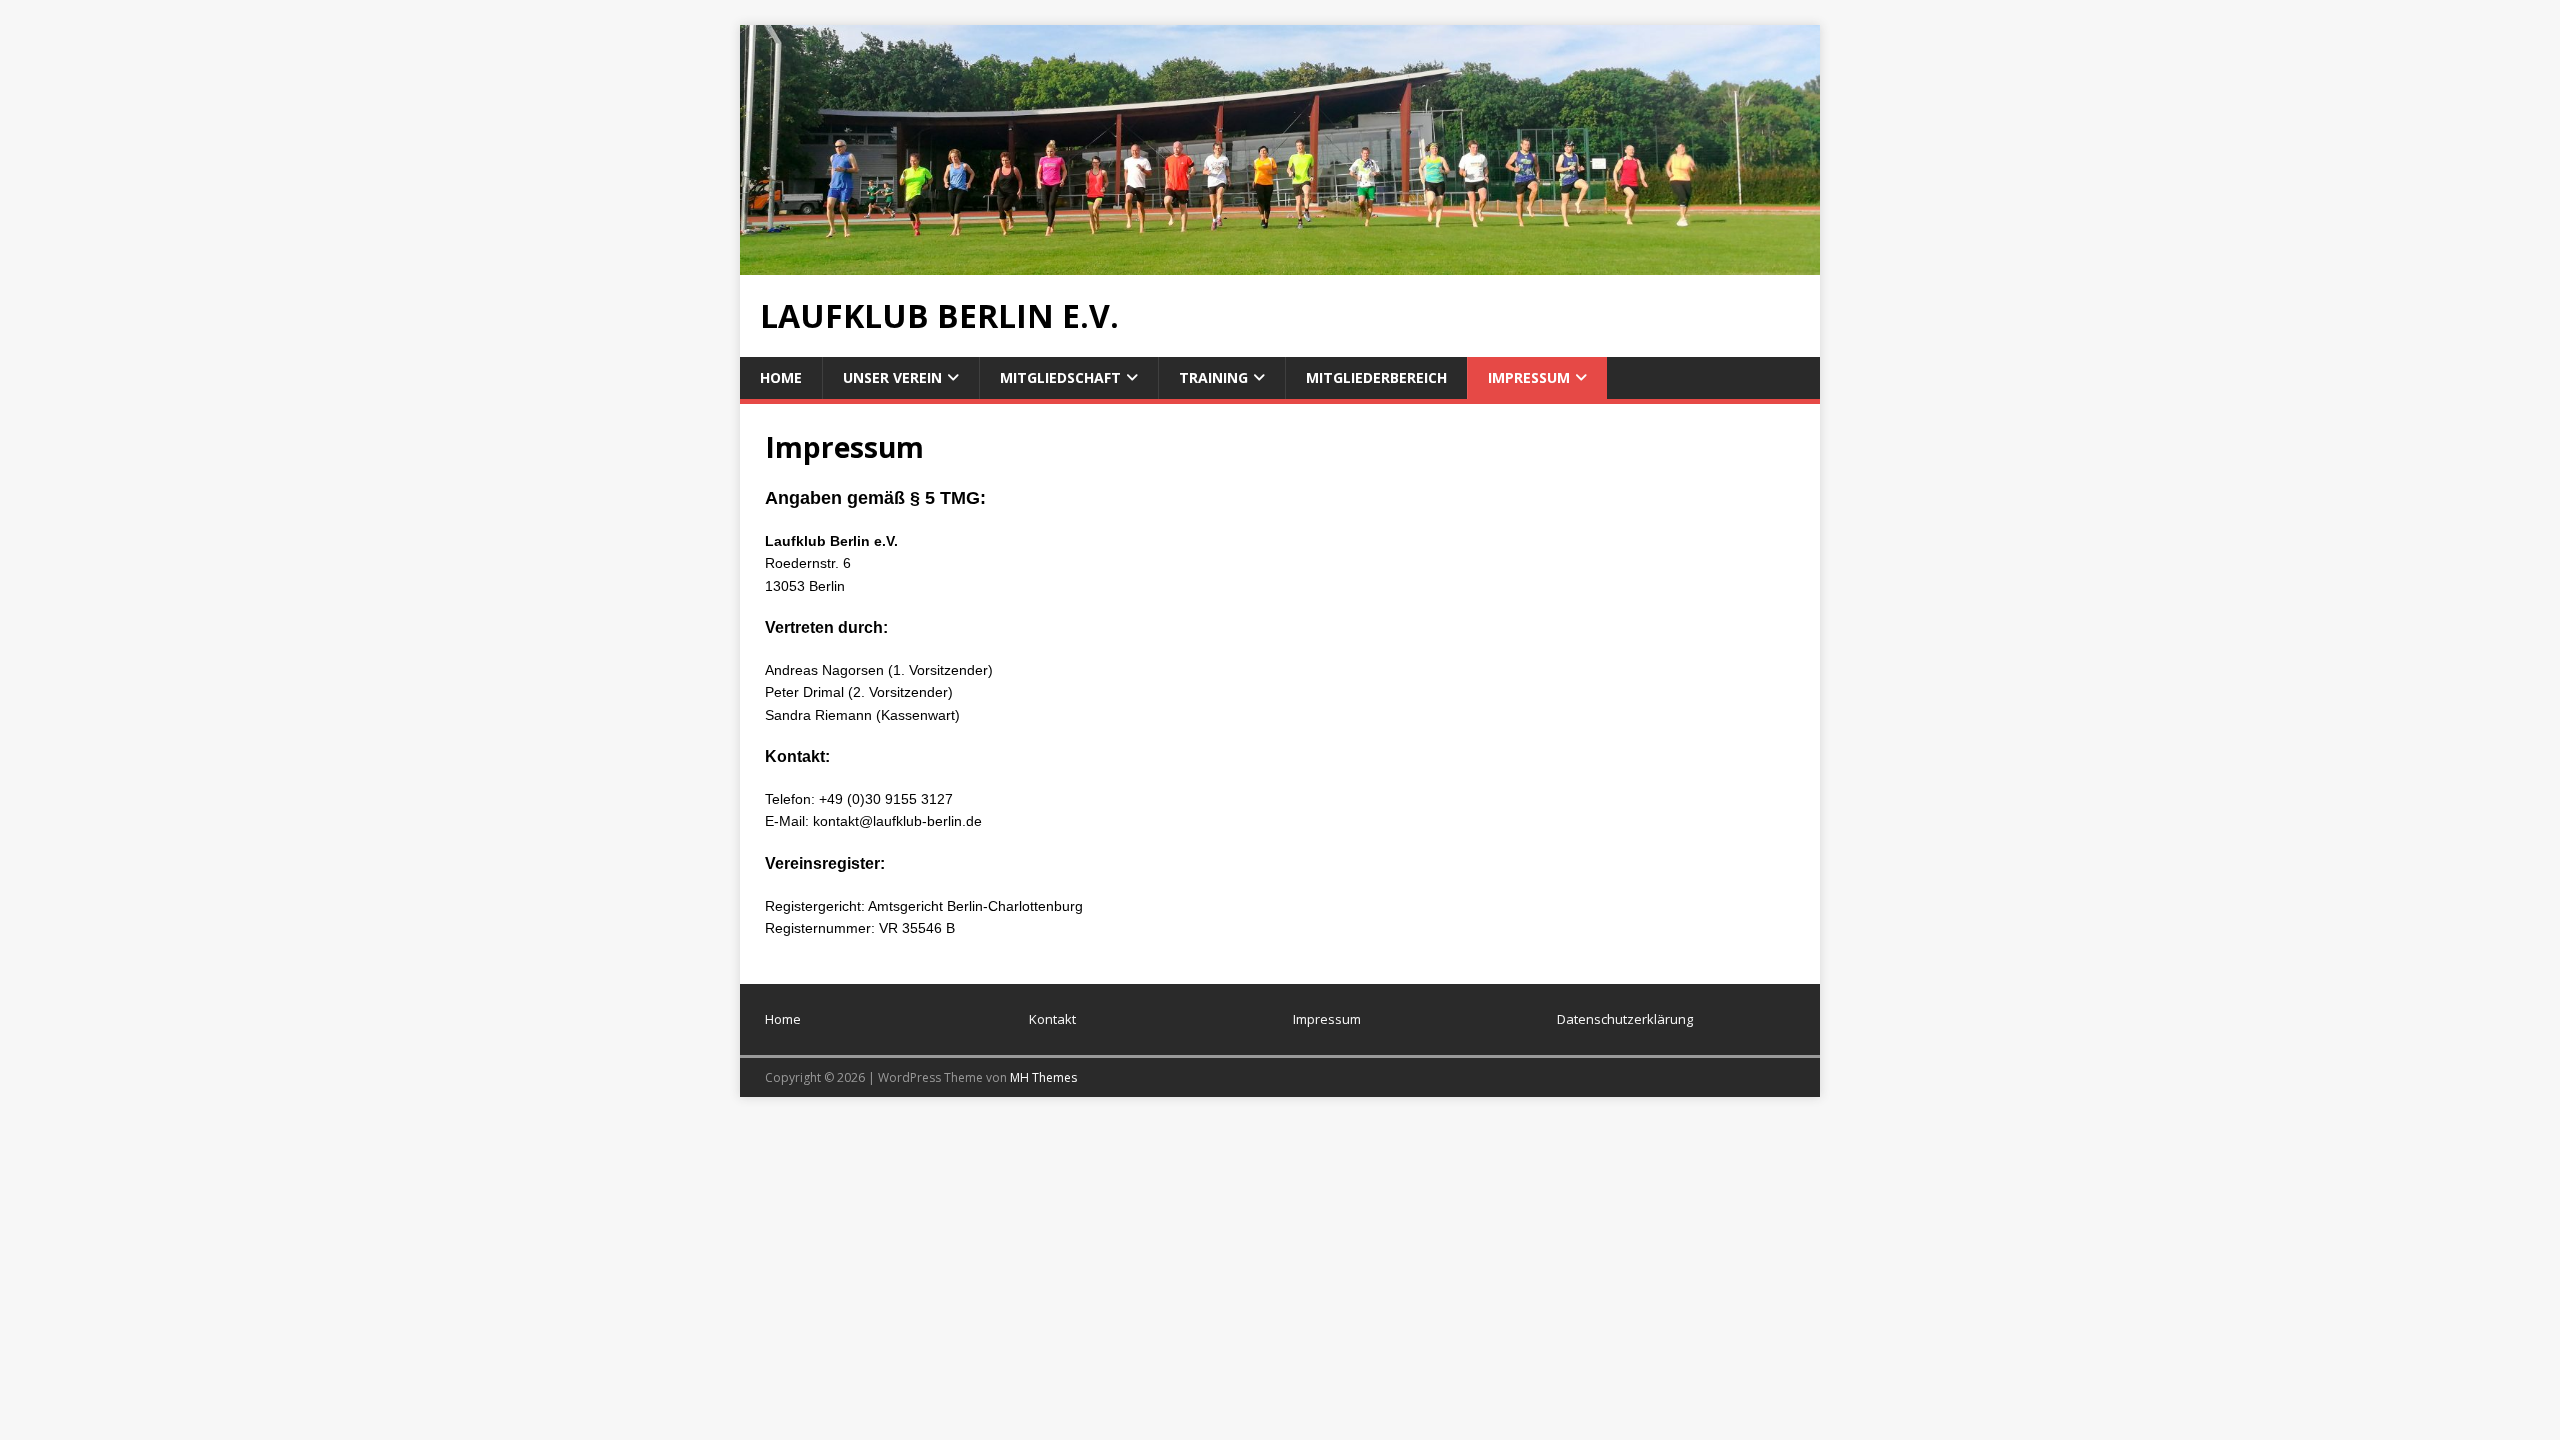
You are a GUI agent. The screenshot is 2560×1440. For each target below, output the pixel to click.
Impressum (1529, 377)
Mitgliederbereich (1376, 377)
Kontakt (1052, 1019)
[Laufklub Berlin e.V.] (1280, 262)
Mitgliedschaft (1060, 377)
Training (1213, 377)
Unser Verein (892, 377)
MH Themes (1043, 1077)
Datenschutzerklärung (1625, 1019)
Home (781, 377)
